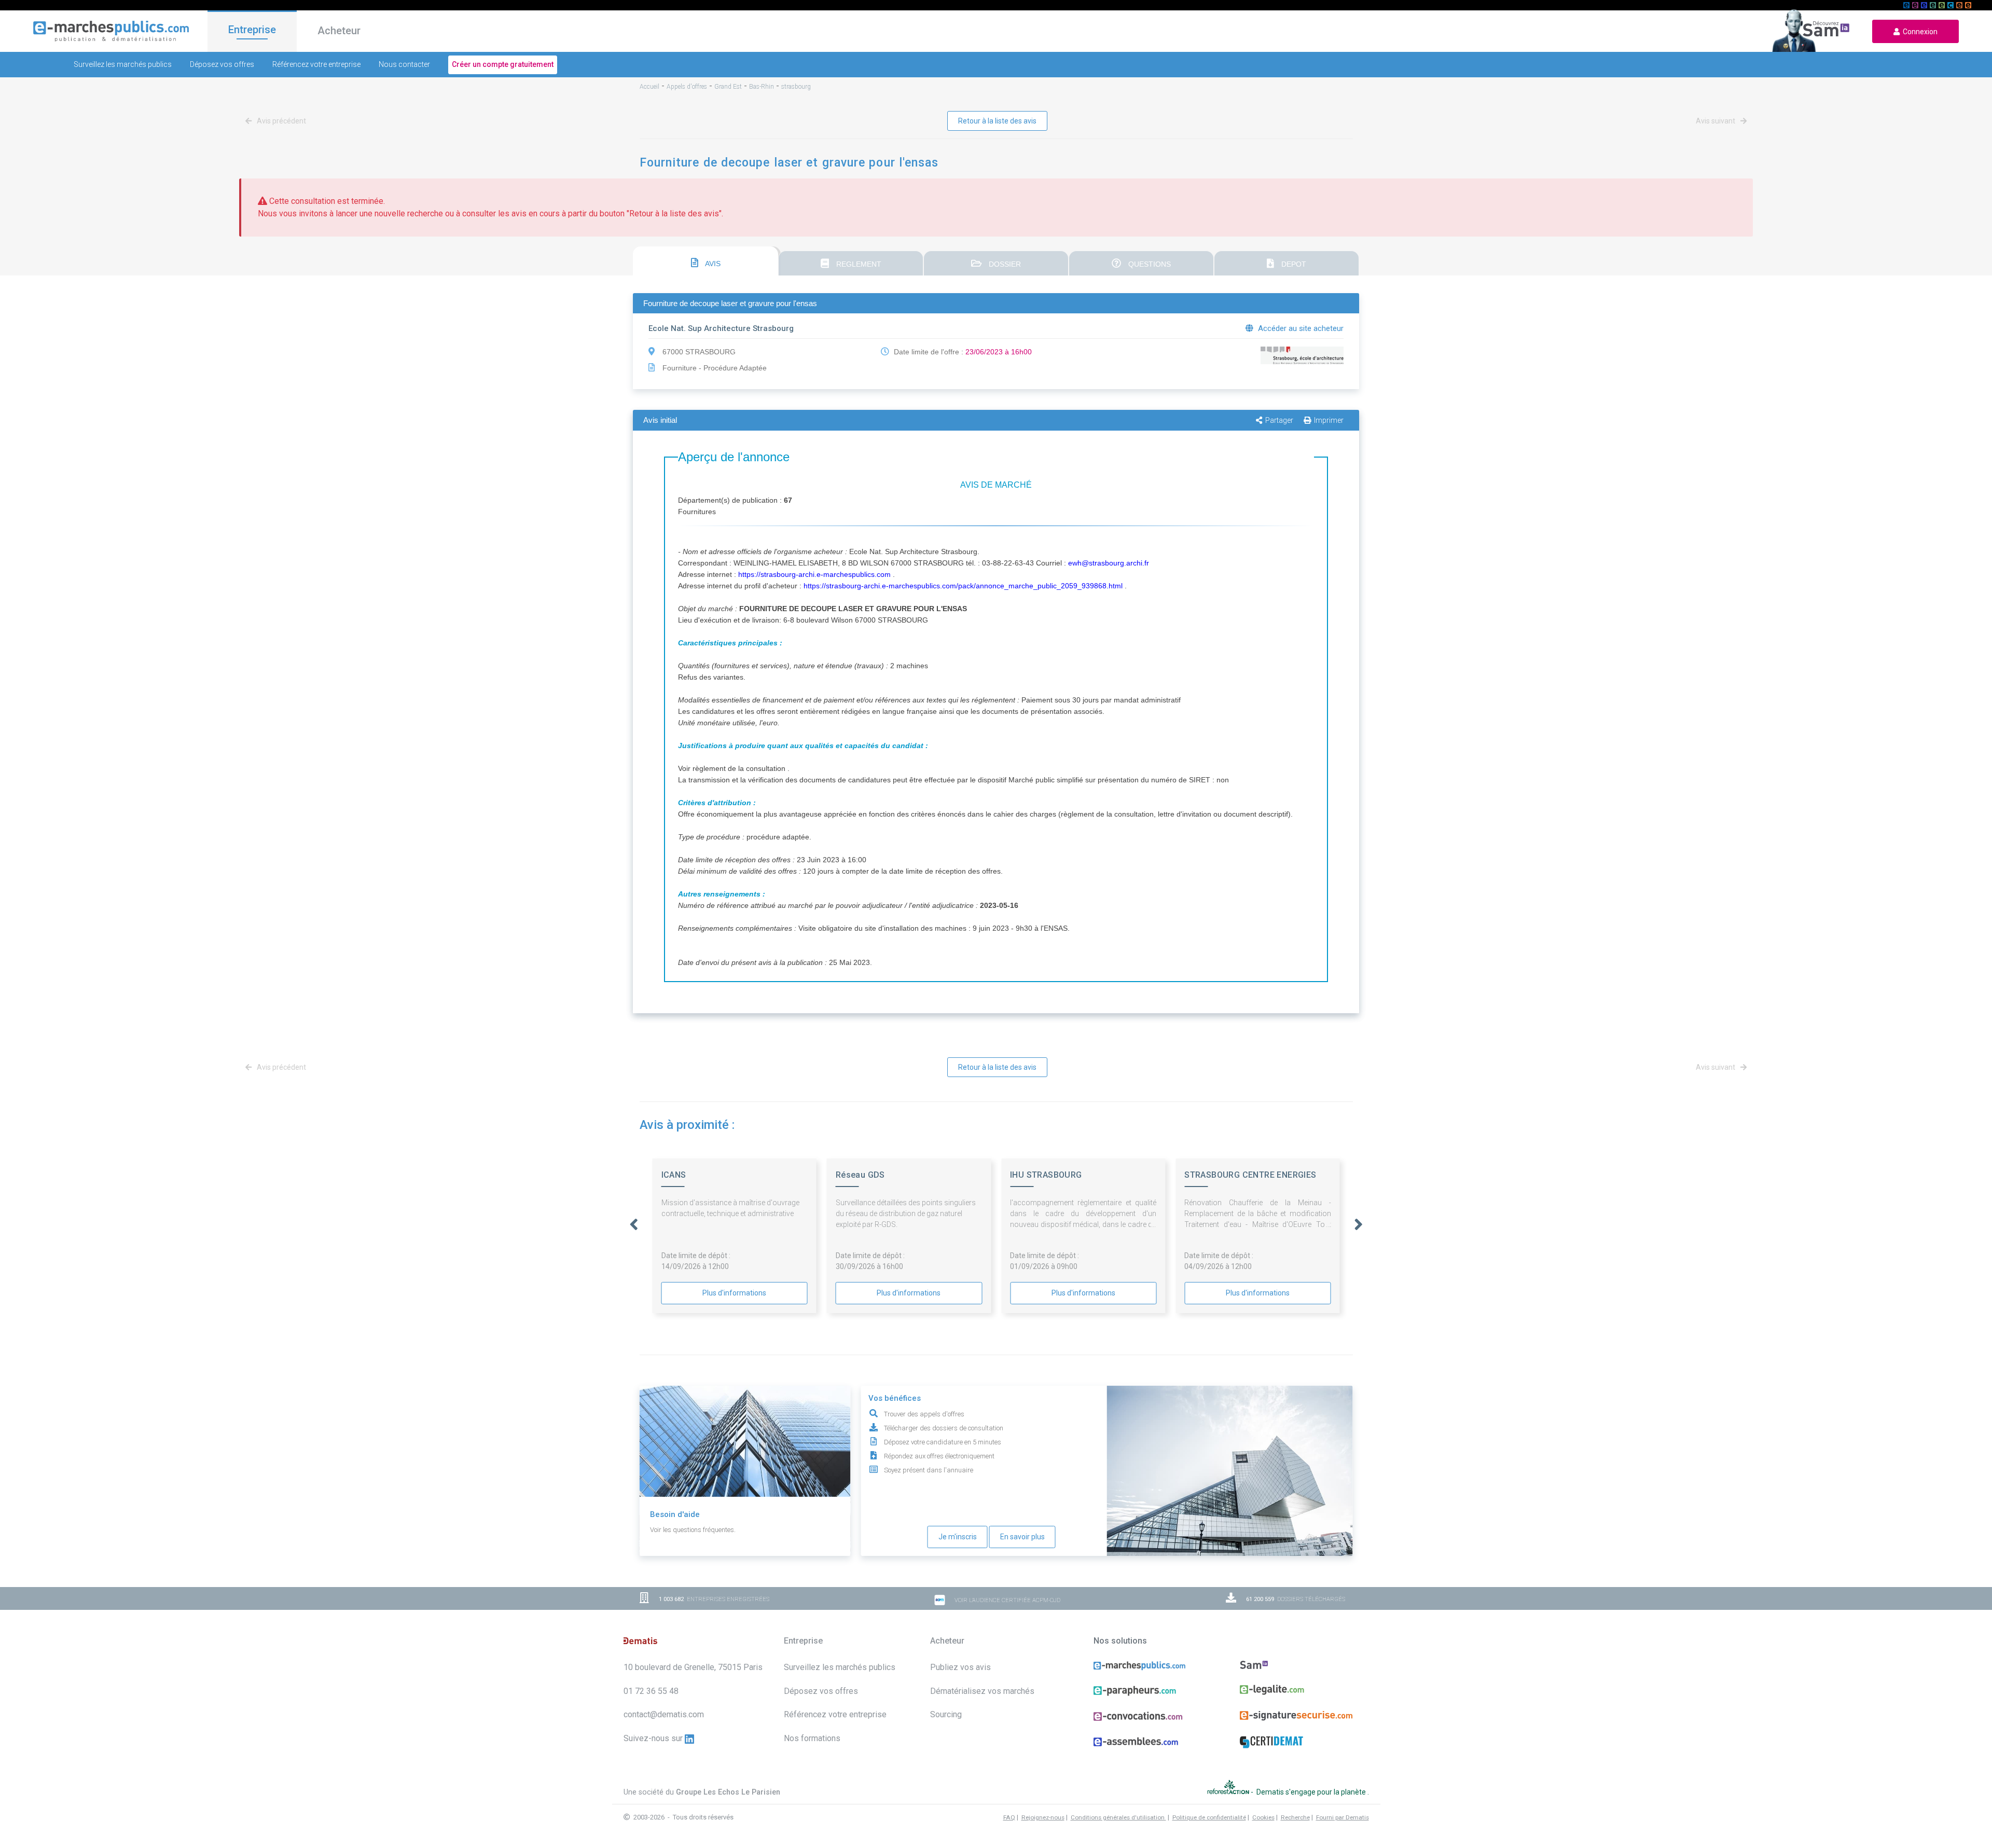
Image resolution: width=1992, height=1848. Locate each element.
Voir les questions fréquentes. (693, 1530)
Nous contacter (404, 64)
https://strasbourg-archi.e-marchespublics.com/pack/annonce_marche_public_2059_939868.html (963, 586)
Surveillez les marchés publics (123, 64)
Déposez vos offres (222, 64)
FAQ (1009, 1817)
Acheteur (339, 31)
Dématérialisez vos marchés (982, 1691)
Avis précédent (281, 121)
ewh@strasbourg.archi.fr (1109, 563)
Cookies (1263, 1817)
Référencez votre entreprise (316, 64)
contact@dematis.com (664, 1714)
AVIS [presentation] (712, 264)
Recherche (1295, 1817)
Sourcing (946, 1714)
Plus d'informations (734, 1293)
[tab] (706, 261)
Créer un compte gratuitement (503, 64)
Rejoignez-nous (1043, 1817)
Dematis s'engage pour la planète (1312, 1791)
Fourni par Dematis (1343, 1817)
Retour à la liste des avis (997, 121)
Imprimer (1329, 420)
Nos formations (812, 1738)
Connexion (1919, 32)
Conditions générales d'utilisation (1118, 1817)
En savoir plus (1022, 1537)
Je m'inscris (958, 1537)
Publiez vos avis (960, 1667)
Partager (1279, 420)
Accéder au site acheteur (1300, 328)
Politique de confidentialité (1209, 1817)
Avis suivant (1716, 121)
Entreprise (252, 30)
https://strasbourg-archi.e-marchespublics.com (814, 574)
